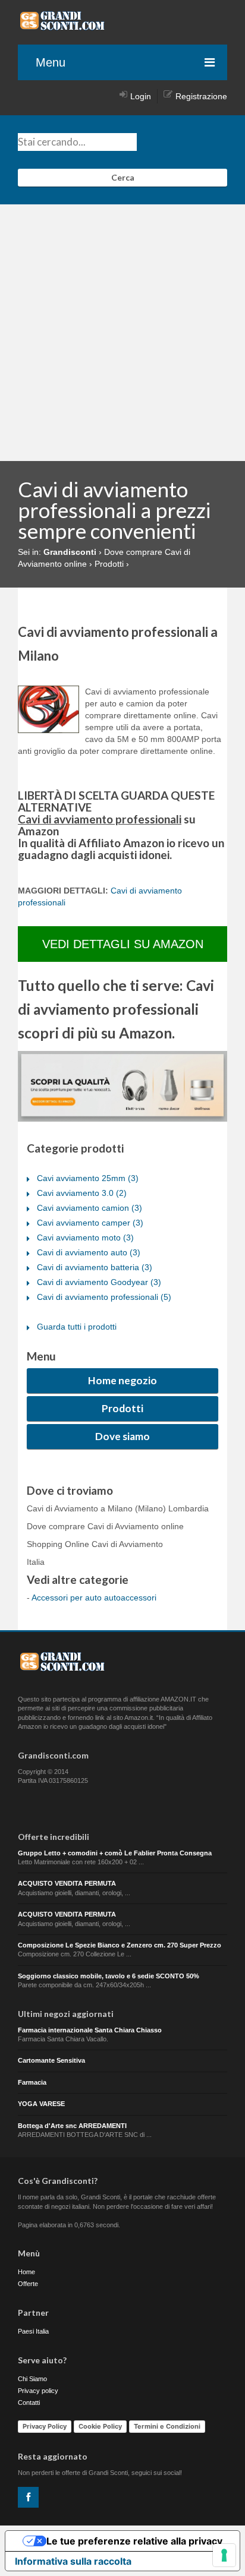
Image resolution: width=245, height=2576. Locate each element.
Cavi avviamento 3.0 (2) (82, 1193)
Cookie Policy (100, 2426)
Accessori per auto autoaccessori (94, 1598)
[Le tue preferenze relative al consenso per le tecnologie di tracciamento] (224, 2555)
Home (26, 2272)
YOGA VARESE (41, 2104)
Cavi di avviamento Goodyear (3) (99, 1282)
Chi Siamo (32, 2379)
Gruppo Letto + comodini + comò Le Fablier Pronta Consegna (115, 1853)
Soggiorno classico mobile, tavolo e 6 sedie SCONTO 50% (109, 1976)
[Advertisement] (122, 333)
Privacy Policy (45, 2426)
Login (141, 96)
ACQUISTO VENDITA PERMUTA (67, 1883)
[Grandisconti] (62, 26)
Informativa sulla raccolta (73, 2561)
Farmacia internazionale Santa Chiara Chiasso (90, 2030)
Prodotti (122, 1408)
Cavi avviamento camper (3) (90, 1223)
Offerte (28, 2284)
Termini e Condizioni (167, 2426)
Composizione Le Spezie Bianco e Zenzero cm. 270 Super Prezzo (120, 1945)
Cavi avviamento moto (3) (85, 1238)
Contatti (29, 2403)
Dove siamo (122, 1436)
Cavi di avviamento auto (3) (89, 1252)
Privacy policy (38, 2391)
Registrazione (201, 96)
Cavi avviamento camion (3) (89, 1208)
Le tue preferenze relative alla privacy (134, 2541)
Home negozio (122, 1380)
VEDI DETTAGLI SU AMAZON (123, 944)
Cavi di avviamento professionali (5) (104, 1297)
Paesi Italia (33, 2331)
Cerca (123, 177)
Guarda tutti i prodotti (77, 1327)
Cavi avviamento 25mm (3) (88, 1178)
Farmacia (32, 2082)
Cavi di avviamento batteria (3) (95, 1267)
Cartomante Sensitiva (51, 2060)
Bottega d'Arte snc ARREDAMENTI (72, 2126)
